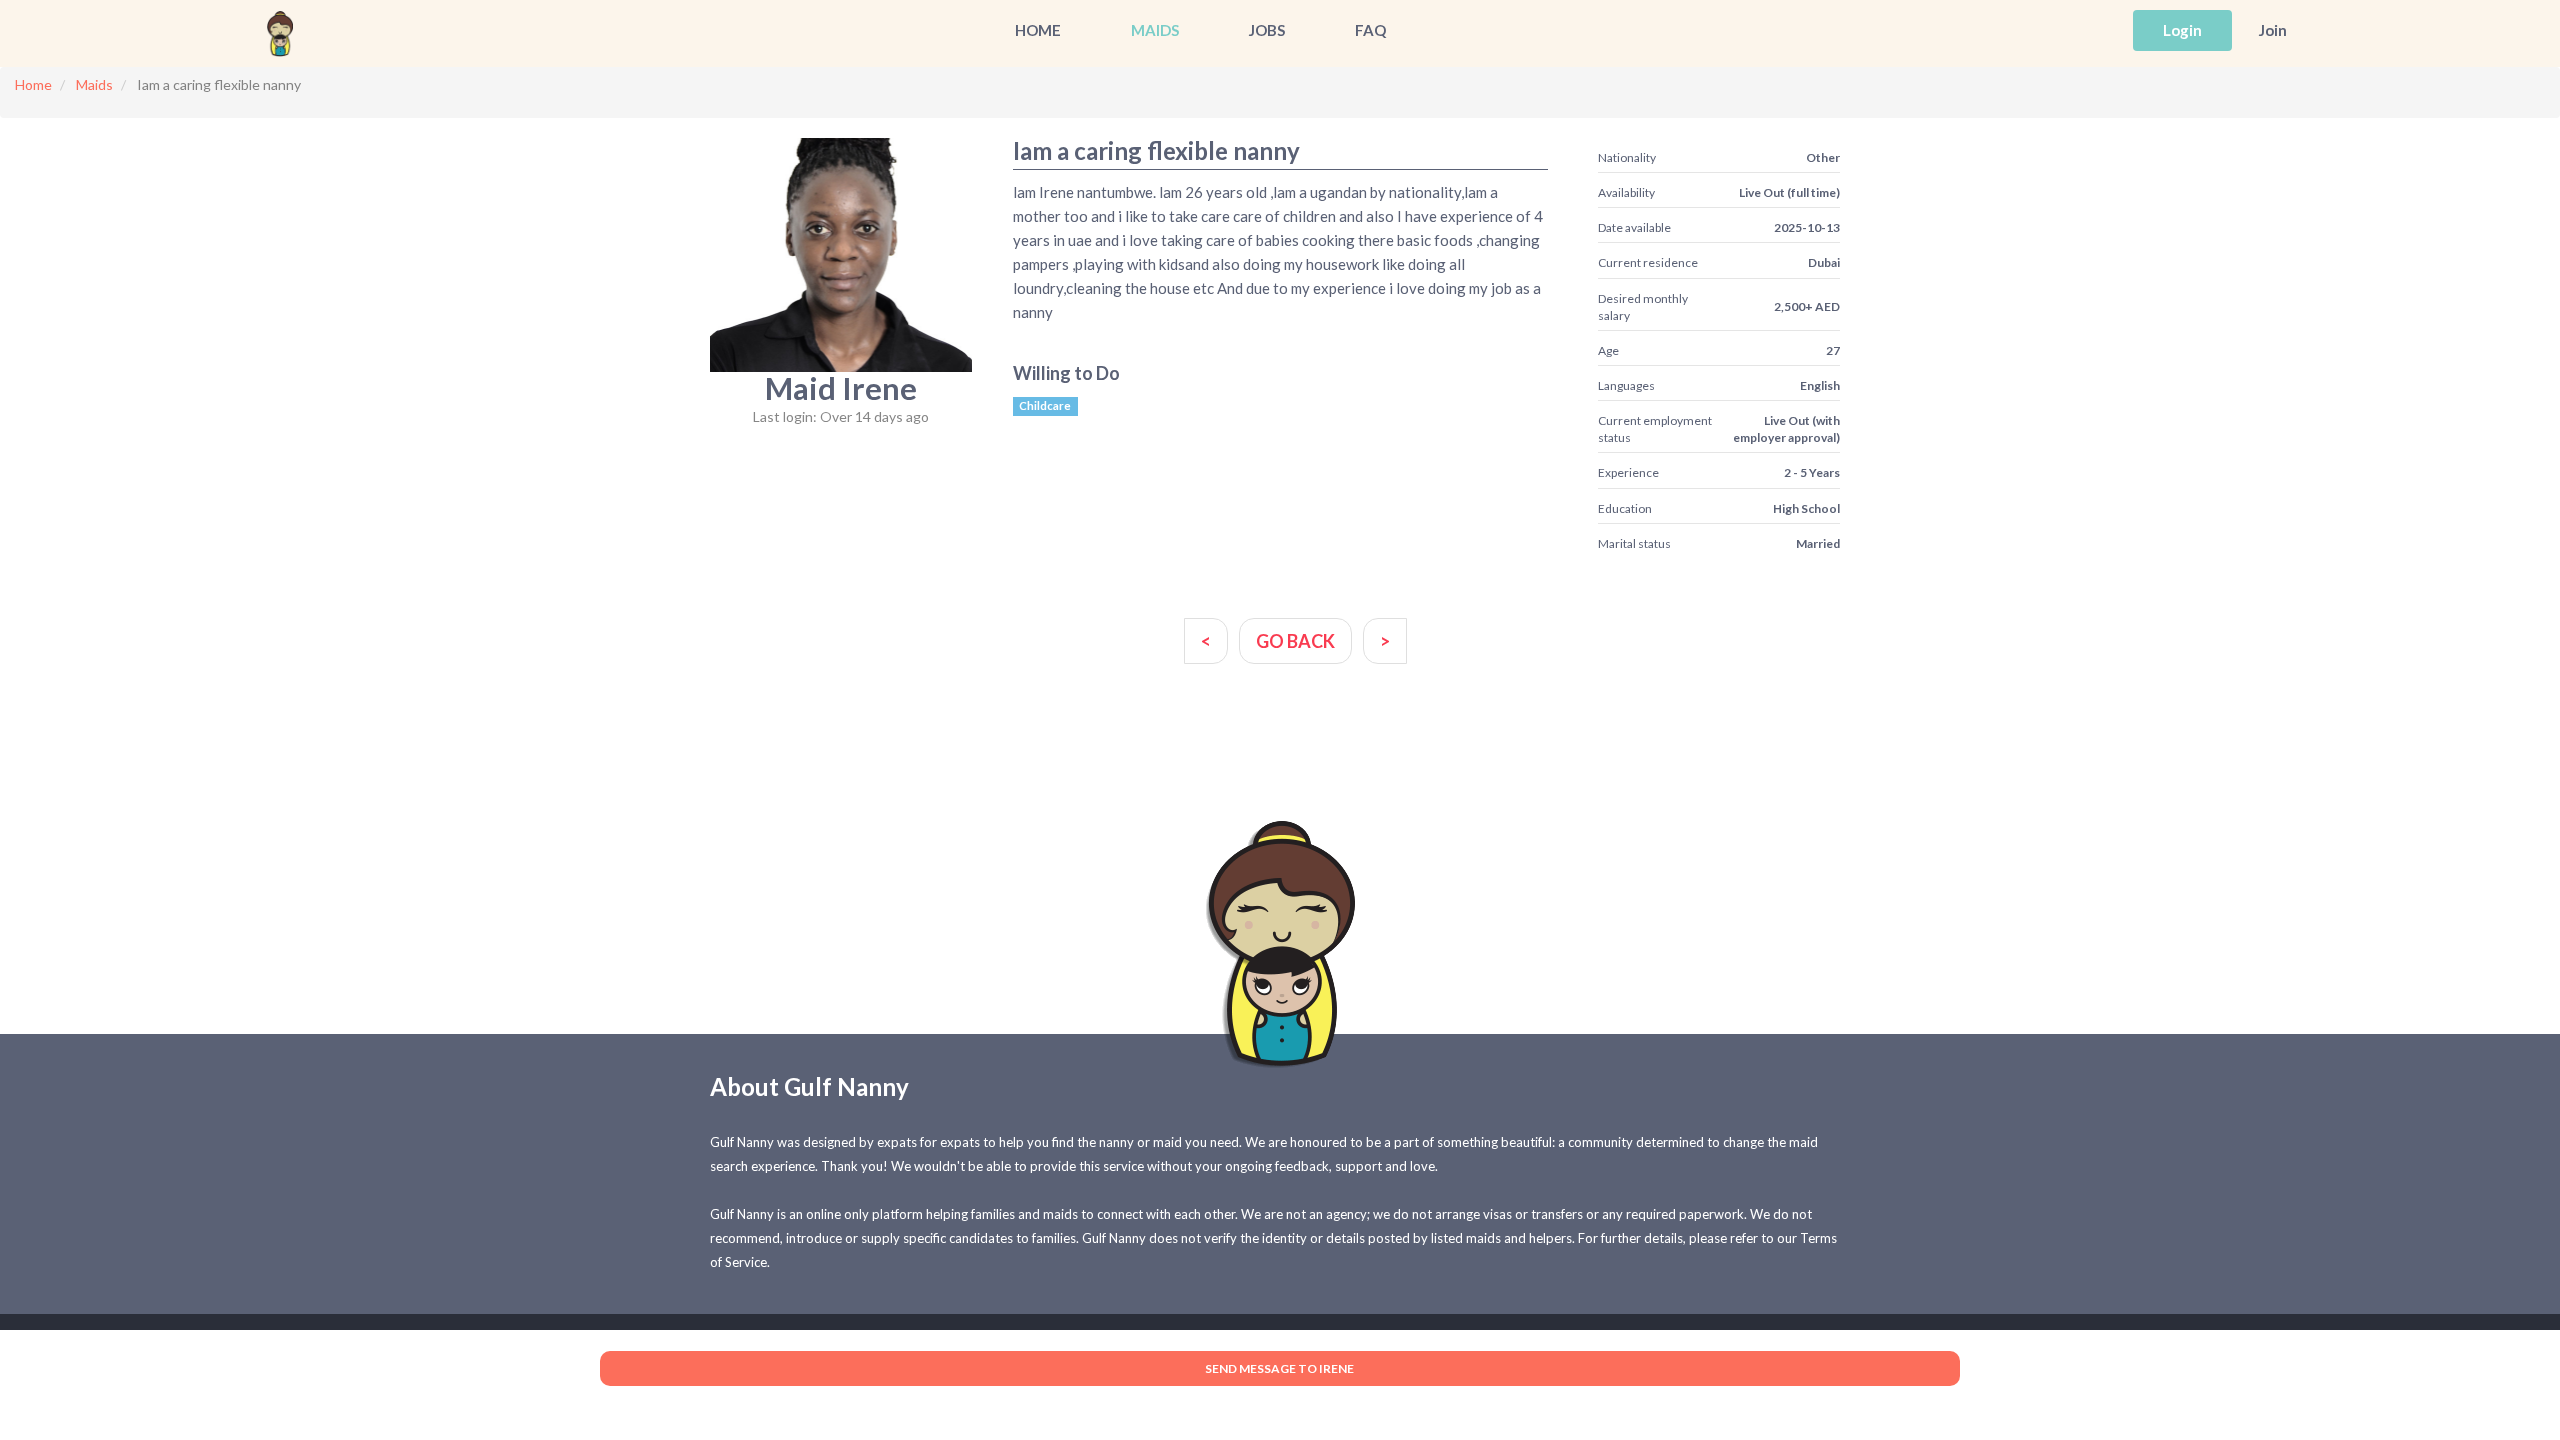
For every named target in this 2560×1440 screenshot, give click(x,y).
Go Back (1295, 641)
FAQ (1370, 30)
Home (1038, 30)
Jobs (1267, 30)
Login (2182, 30)
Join (2273, 30)
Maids (1155, 30)
